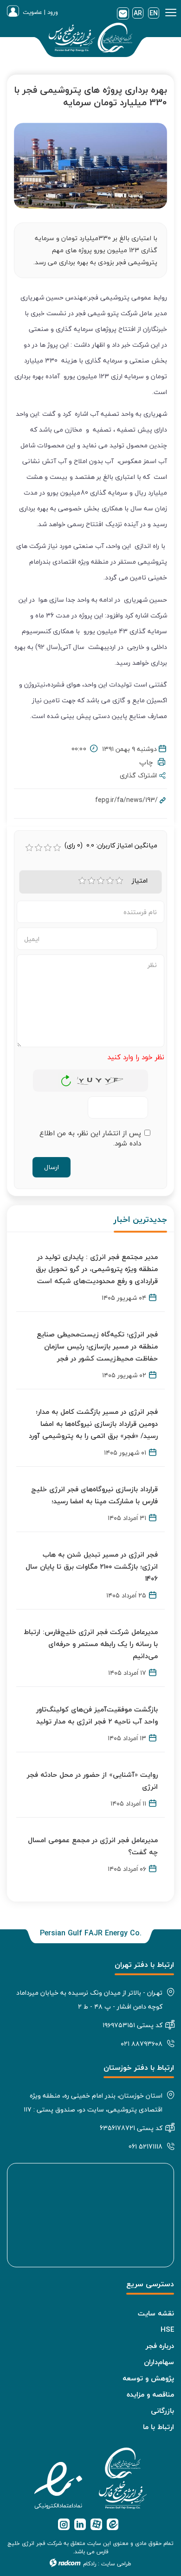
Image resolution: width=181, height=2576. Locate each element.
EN (154, 13)
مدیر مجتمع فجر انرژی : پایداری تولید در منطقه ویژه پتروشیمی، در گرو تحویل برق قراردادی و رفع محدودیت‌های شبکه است (97, 1269)
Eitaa (113, 2524)
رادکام (90, 2564)
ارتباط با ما (158, 2427)
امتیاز (140, 881)
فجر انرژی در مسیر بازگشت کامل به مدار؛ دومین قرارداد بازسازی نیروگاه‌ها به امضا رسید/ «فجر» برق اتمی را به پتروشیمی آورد (93, 1424)
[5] (119, 881)
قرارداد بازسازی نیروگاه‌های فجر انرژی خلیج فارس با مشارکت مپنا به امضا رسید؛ (94, 1495)
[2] (91, 881)
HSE (167, 2329)
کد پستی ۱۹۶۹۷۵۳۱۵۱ (133, 2025)
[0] (29, 848)
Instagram (64, 2524)
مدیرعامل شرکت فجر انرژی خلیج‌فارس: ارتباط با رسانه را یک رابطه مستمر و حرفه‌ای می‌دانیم (91, 1644)
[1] (82, 881)
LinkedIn (80, 2524)
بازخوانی (66, 1078)
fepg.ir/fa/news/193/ (126, 800)
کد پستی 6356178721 (131, 2128)
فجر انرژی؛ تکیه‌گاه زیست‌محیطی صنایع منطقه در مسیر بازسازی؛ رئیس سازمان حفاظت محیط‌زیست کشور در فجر (97, 1346)
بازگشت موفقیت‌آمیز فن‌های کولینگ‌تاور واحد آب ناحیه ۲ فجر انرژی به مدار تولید (97, 1715)
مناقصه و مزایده (150, 2394)
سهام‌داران (159, 2362)
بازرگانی (162, 2411)
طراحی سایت (116, 2564)
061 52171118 (145, 2147)
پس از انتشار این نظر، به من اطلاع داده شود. (90, 1138)
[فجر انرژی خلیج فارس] (90, 39)
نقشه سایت (156, 2313)
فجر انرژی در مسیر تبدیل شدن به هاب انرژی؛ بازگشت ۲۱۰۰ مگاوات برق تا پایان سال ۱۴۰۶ (92, 1566)
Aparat (96, 2524)
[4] (110, 881)
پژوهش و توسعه (148, 2378)
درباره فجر (160, 2346)
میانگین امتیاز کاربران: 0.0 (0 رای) (111, 846)
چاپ (149, 762)
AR (138, 13)
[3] (101, 881)
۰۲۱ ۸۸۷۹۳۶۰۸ (142, 2044)
